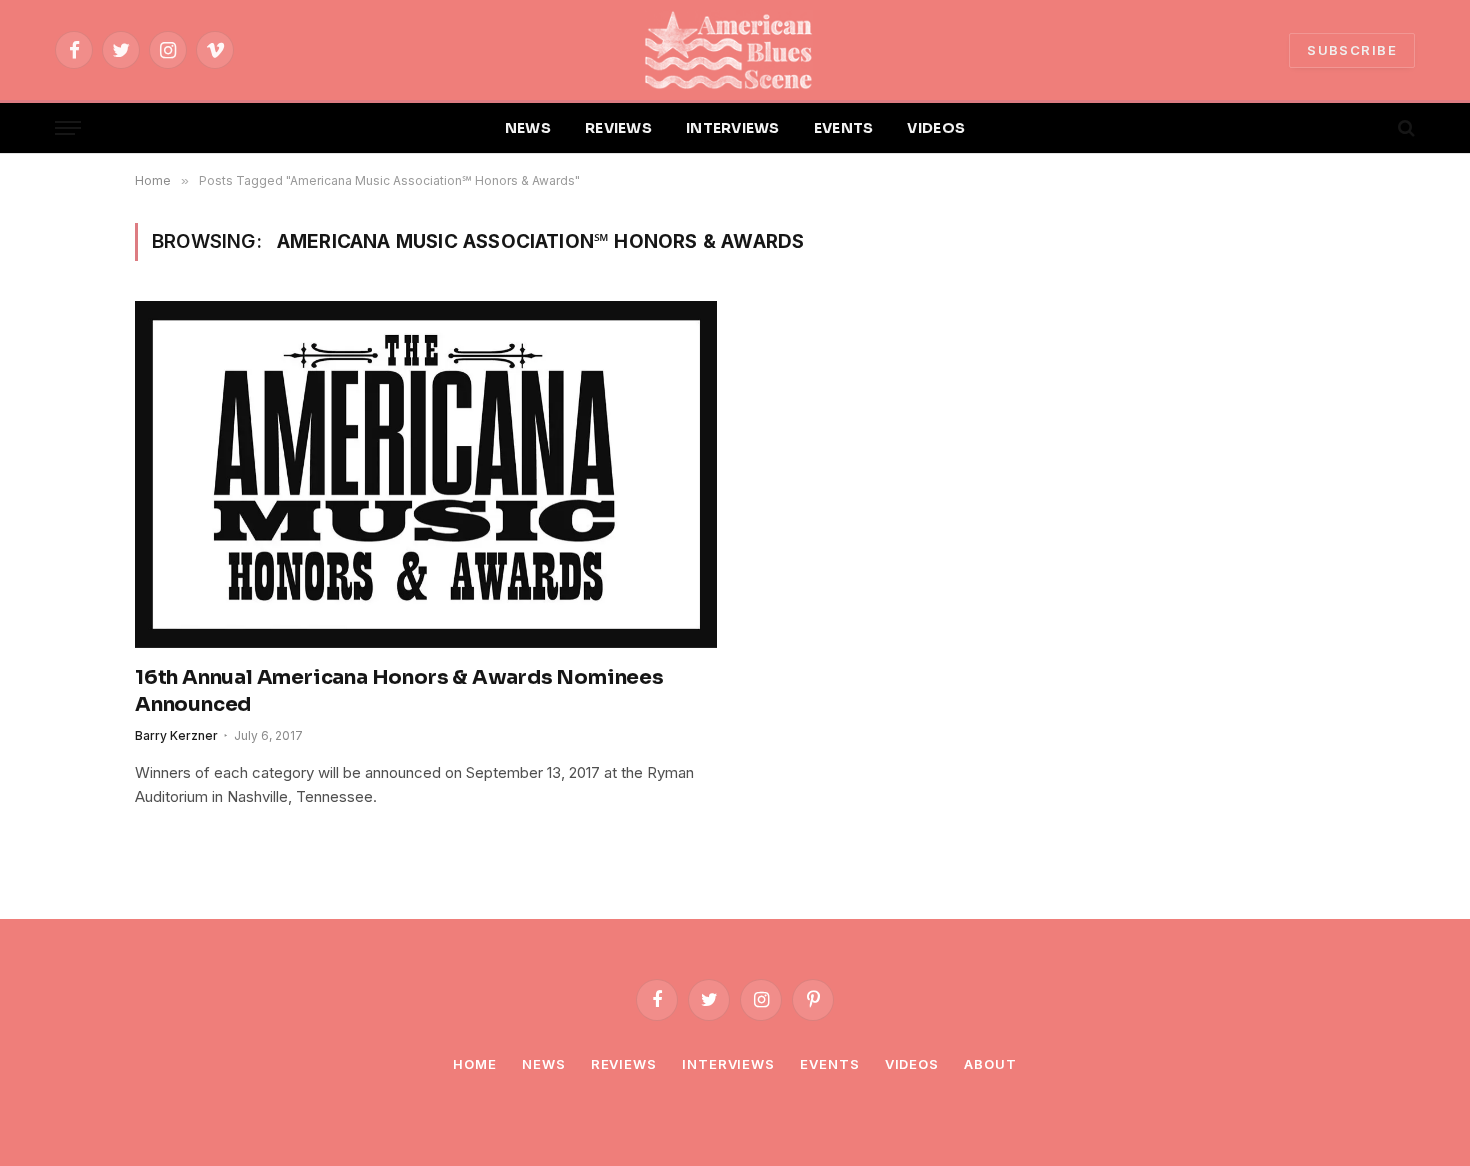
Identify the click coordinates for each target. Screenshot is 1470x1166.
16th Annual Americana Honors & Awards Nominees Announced (399, 691)
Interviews (728, 1064)
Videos (912, 1064)
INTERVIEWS (733, 128)
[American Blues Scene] (735, 50)
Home (475, 1064)
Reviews (624, 1064)
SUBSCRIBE (1352, 50)
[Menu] (68, 128)
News (544, 1064)
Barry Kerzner (176, 735)
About (990, 1064)
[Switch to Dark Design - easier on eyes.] (1372, 128)
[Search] (1404, 128)
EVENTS (844, 128)
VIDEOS (936, 128)
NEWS (528, 128)
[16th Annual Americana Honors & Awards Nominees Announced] (426, 474)
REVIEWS (618, 128)
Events (829, 1064)
